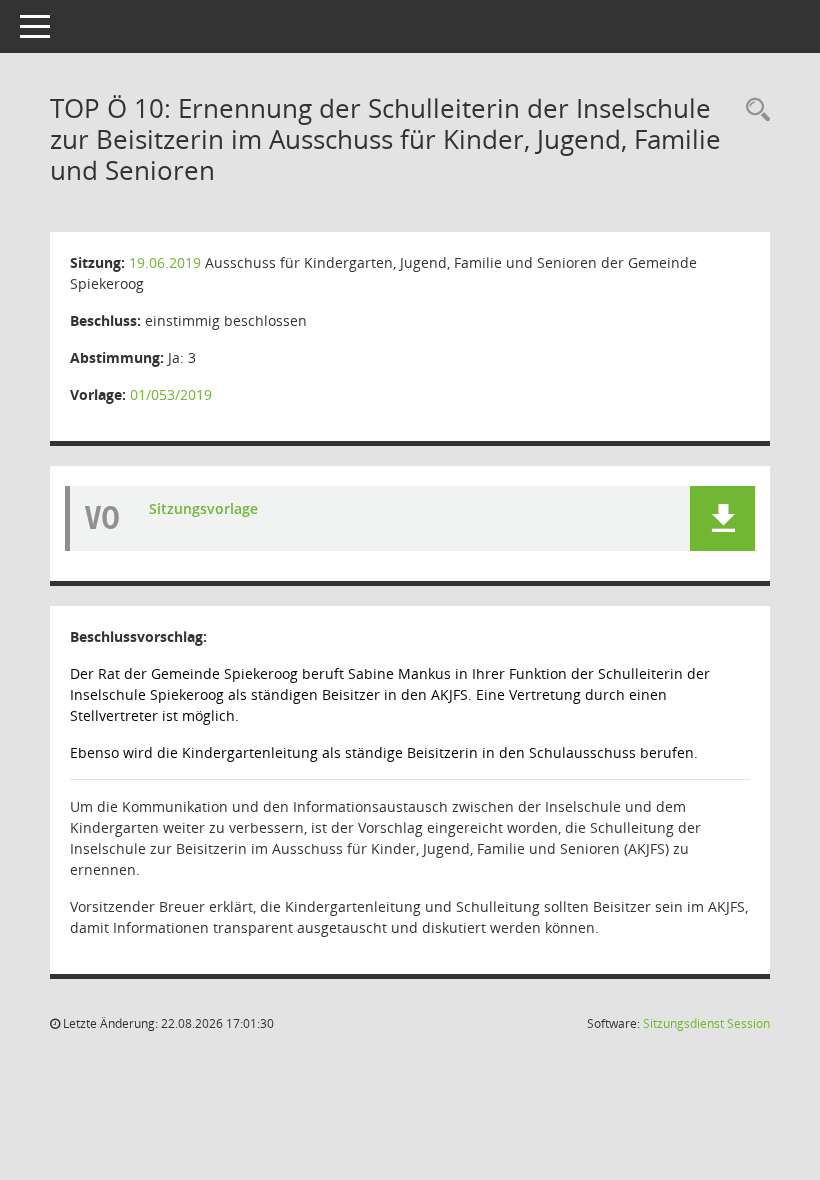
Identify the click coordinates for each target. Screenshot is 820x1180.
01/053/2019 (171, 394)
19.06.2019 (165, 262)
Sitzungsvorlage (203, 508)
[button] (722, 518)
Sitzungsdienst (706, 1023)
